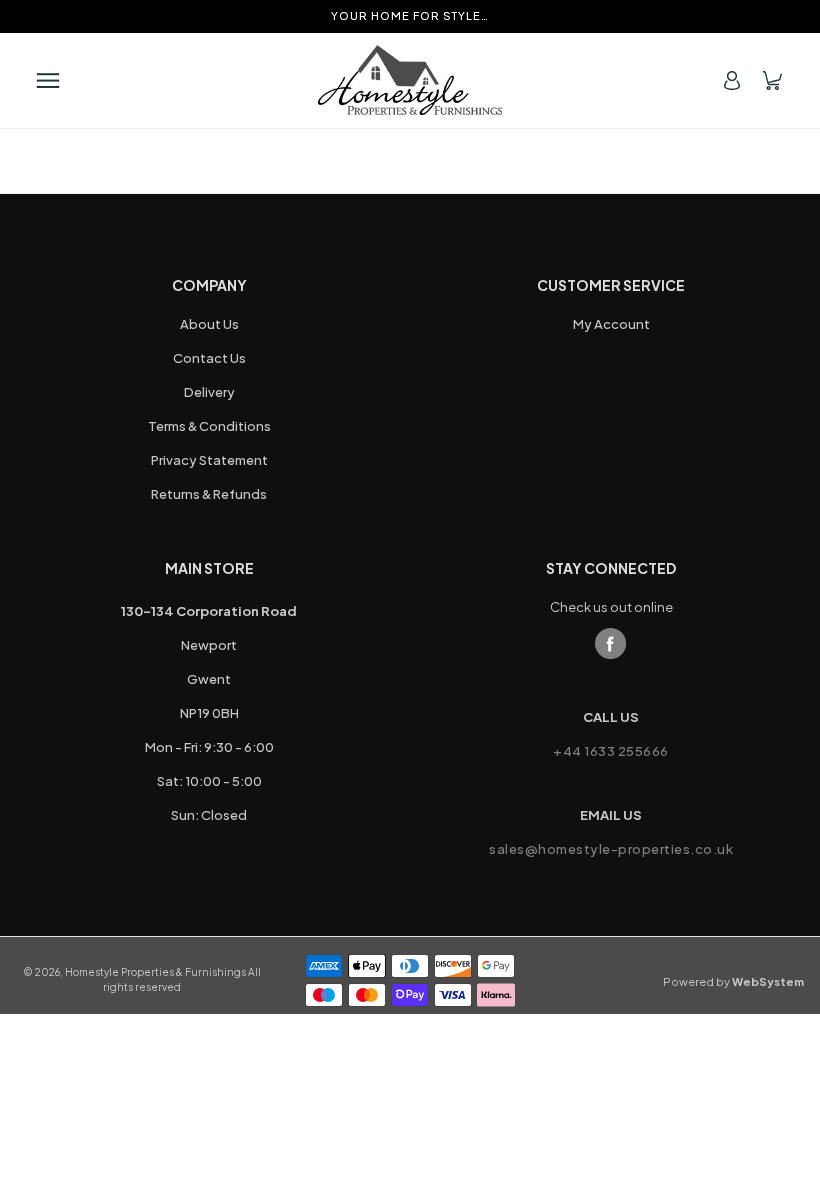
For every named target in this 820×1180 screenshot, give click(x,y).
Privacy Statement (209, 460)
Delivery (209, 392)
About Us (209, 324)
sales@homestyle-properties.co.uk (611, 849)
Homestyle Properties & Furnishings (155, 972)
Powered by (733, 981)
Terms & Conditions (209, 426)
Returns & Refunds (209, 494)
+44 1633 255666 (611, 751)
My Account (611, 324)
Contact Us (209, 358)
